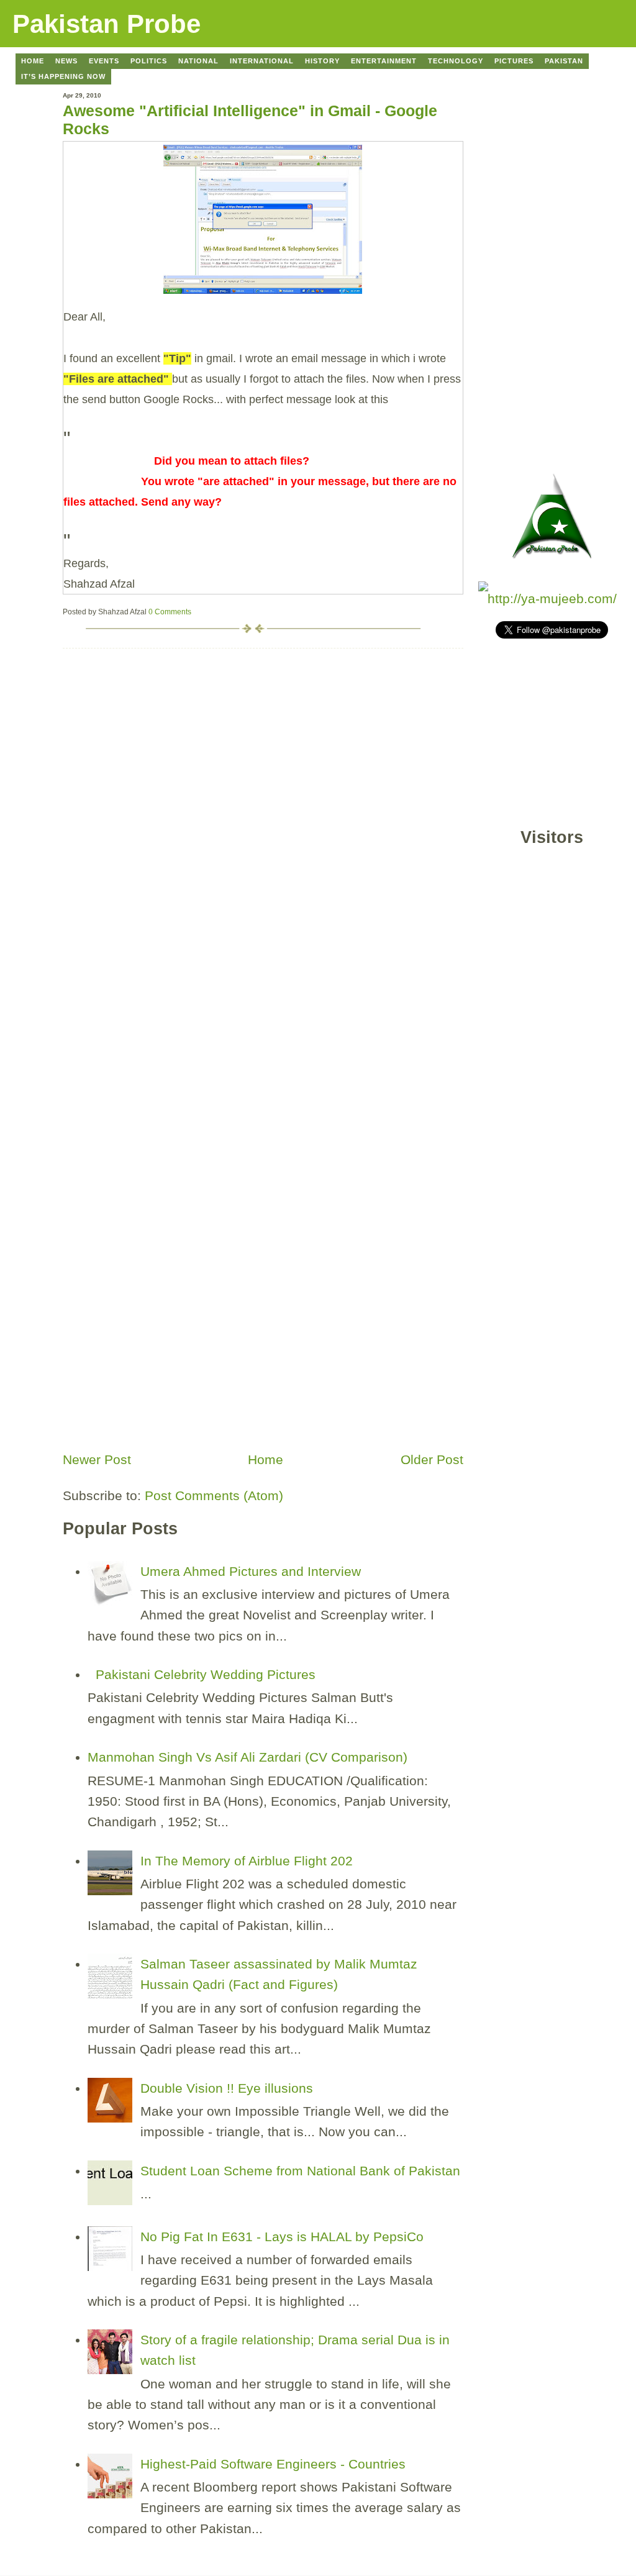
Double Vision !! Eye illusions (227, 2088)
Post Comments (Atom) (214, 1495)
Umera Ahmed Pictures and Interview (251, 1571)
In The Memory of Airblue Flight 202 (247, 1861)
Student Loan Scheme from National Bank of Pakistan (300, 2171)
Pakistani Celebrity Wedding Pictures (206, 1674)
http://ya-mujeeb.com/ (552, 598)
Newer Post (97, 1459)
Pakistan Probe (107, 24)
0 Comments (170, 612)
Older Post (432, 1459)
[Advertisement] (156, 1359)
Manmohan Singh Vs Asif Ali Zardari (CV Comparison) (248, 1757)
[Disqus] (263, 804)
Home (266, 1459)
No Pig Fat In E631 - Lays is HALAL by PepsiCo (282, 2237)
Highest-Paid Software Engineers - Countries (273, 2464)
